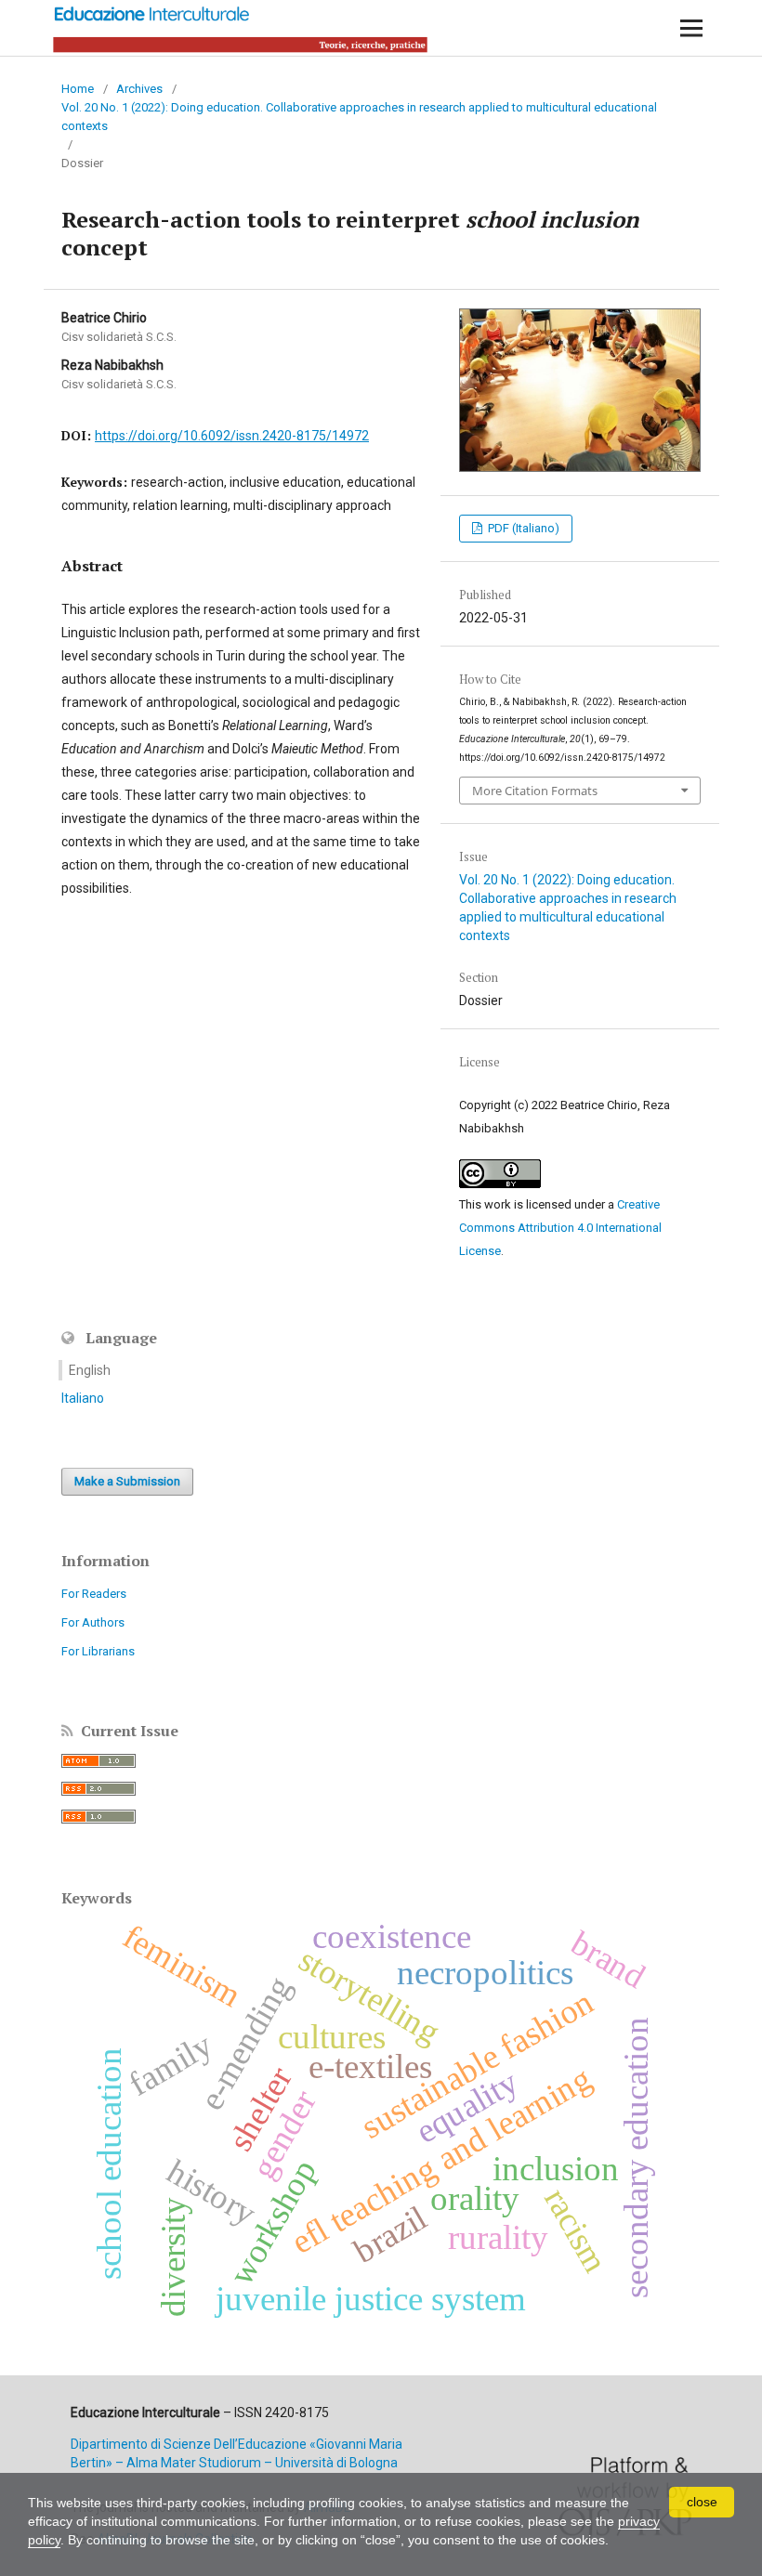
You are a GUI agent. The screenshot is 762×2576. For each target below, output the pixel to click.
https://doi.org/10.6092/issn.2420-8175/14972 (232, 436)
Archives (139, 89)
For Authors (93, 1622)
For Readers (94, 1594)
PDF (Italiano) (522, 528)
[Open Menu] (691, 28)
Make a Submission (127, 1481)
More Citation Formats (535, 791)
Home (78, 89)
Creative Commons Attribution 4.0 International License (560, 1228)
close (702, 2502)
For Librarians (98, 1651)
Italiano (83, 1398)
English (90, 1370)
